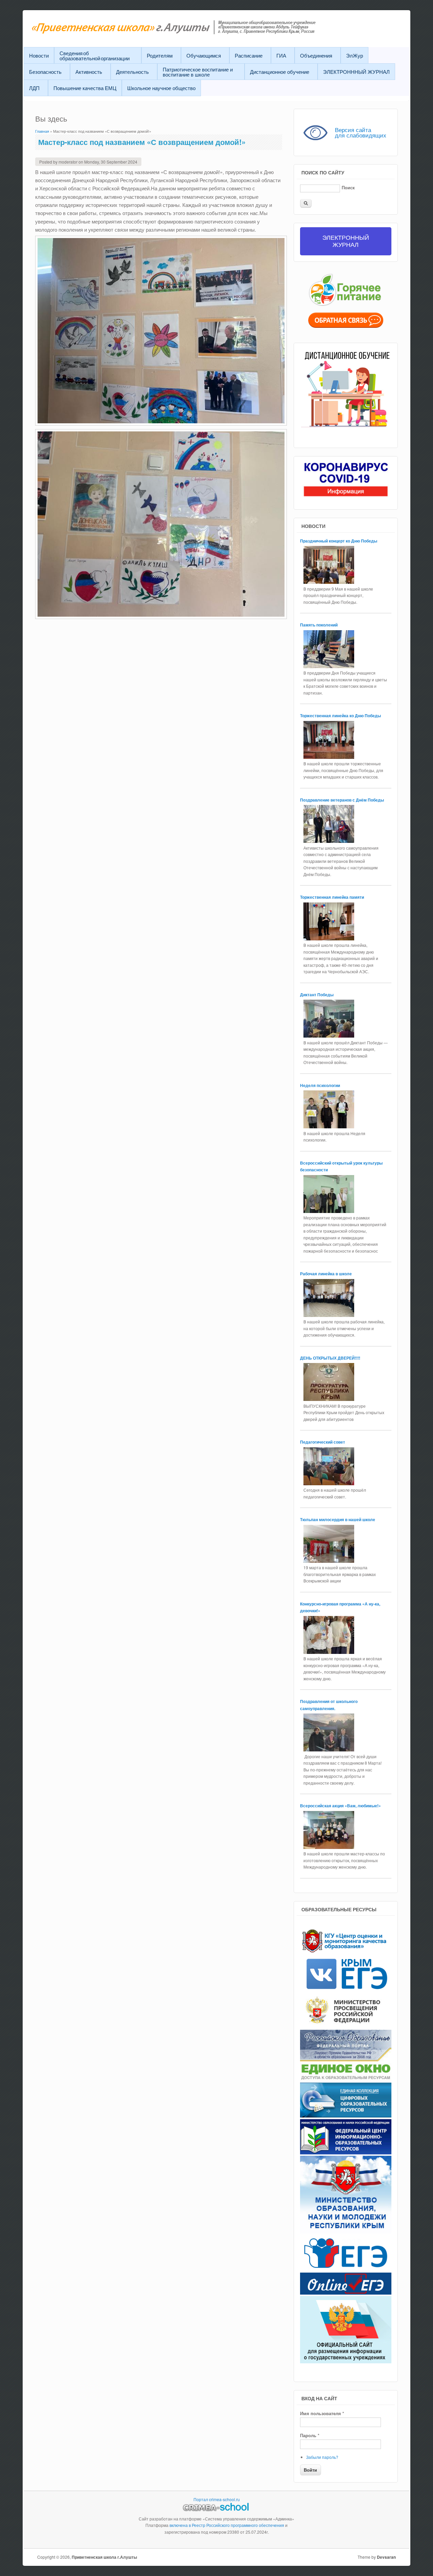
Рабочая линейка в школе (326, 1274)
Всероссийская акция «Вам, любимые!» (341, 1806)
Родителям (160, 55)
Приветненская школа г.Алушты (104, 2557)
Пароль (310, 2435)
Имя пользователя (322, 2413)
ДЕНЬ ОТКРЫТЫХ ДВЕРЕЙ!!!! (330, 1358)
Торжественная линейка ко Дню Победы (341, 716)
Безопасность (45, 72)
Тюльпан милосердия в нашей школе (338, 1519)
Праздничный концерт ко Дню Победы (339, 541)
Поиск (348, 187)
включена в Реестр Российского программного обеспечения (227, 2525)
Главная (42, 131)
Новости (39, 55)
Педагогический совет (323, 1442)
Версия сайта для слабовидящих (361, 132)
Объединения (316, 55)
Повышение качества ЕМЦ (85, 88)
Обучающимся (204, 55)
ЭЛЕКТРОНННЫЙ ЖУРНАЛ (356, 72)
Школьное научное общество (161, 88)
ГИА (281, 55)
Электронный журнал (346, 241)
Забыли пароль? (322, 2457)
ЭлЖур (355, 55)
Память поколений (319, 625)
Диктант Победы (317, 995)
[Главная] (190, 32)
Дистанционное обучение (280, 72)
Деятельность (132, 72)
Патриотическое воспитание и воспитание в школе (198, 72)
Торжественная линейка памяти (333, 897)
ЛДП (34, 88)
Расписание (249, 55)
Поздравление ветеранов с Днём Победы (343, 800)
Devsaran (386, 2557)
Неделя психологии (320, 1085)
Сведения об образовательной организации (95, 56)
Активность (89, 72)
